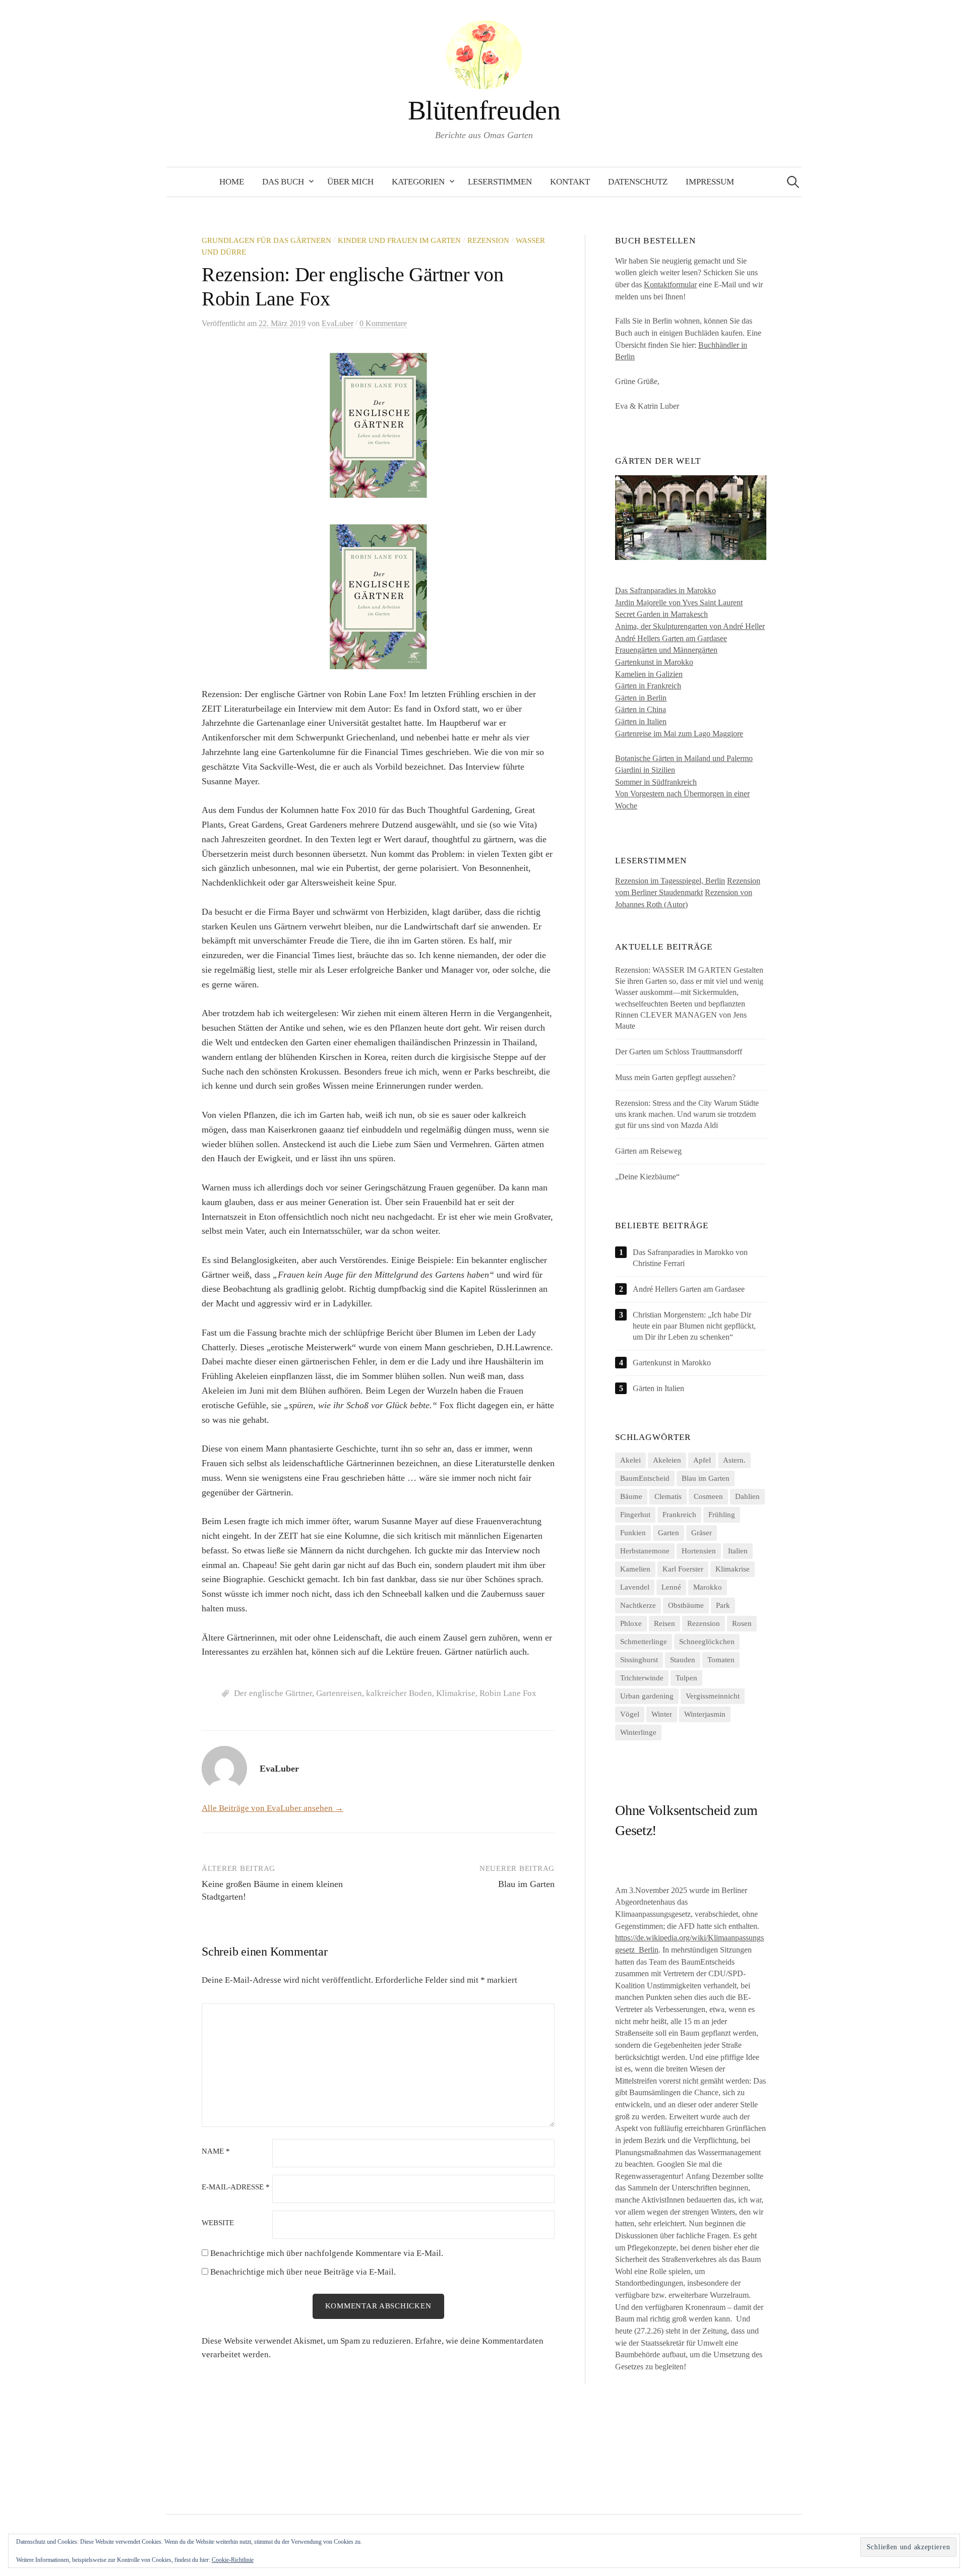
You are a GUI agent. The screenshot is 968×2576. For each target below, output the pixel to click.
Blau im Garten (526, 1884)
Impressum (710, 182)
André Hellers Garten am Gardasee (671, 638)
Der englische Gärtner (273, 1693)
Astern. (734, 1460)
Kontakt (570, 182)
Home (232, 182)
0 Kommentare (383, 323)
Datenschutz (638, 182)
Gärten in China (641, 709)
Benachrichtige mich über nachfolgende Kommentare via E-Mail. (327, 2253)
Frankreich (679, 1515)
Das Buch (283, 182)
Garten (669, 1533)
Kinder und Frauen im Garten (399, 240)
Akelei (630, 1460)
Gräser (702, 1533)
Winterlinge (638, 1732)
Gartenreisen (339, 1693)
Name (216, 2151)
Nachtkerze (638, 1605)
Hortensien (699, 1551)
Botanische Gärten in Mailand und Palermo (684, 758)
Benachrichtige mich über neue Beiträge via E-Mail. (303, 2272)
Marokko (708, 1587)
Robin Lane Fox (508, 1693)
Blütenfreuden (484, 110)
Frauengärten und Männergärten (666, 650)
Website (218, 2223)
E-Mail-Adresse (236, 2187)
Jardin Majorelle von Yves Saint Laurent (679, 603)
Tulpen (686, 1678)
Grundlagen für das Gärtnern (266, 240)
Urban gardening (647, 1696)
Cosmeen (708, 1496)
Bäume (631, 1496)
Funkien (633, 1533)
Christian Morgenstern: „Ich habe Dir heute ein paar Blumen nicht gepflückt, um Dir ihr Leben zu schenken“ (694, 1326)
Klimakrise (456, 1693)
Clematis (668, 1496)
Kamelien (635, 1569)
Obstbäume (686, 1605)
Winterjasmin (705, 1714)
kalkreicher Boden (399, 1693)
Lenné (671, 1587)
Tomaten (721, 1660)
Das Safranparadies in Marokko (665, 590)
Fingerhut (635, 1515)
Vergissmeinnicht (713, 1696)
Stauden (683, 1660)
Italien (738, 1551)
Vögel (630, 1714)
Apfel (702, 1460)
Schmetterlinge (644, 1642)
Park (723, 1605)
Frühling (722, 1515)
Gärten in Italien (641, 721)
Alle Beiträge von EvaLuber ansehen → (273, 1808)
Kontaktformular (670, 285)
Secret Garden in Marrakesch (661, 614)
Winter (662, 1714)
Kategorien (418, 182)
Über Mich (350, 182)
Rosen (742, 1623)
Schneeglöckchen (707, 1642)
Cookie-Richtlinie (233, 2560)
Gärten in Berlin (641, 698)
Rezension (488, 240)
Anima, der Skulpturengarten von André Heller (690, 626)
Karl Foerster (683, 1569)
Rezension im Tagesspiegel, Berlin (670, 881)
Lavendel (635, 1587)
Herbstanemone (645, 1551)
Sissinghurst (639, 1660)
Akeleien (667, 1460)
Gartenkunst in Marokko (654, 662)
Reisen (664, 1623)
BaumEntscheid (645, 1478)
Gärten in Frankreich (648, 686)
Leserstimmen (500, 182)
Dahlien (747, 1496)
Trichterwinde (642, 1678)
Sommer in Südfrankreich (656, 782)
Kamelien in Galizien (649, 674)
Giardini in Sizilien (645, 770)
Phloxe (631, 1623)
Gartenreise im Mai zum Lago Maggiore (679, 734)
